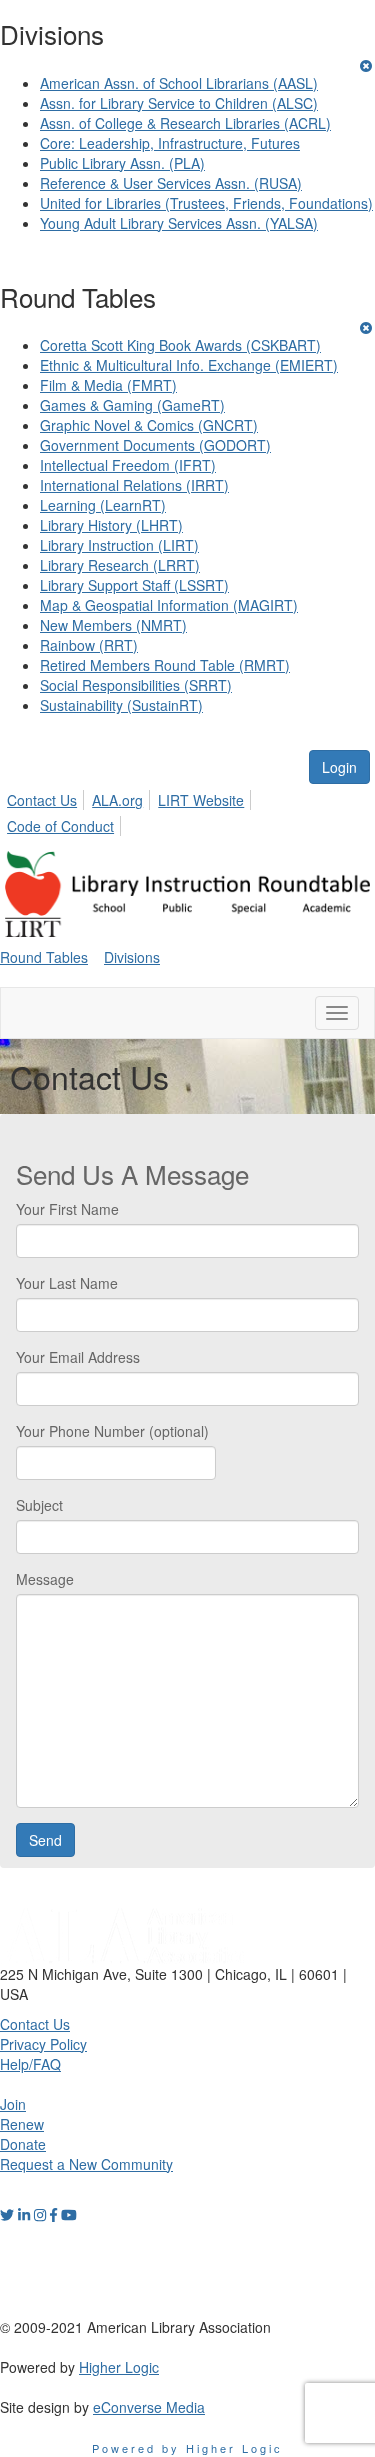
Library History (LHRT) (111, 525)
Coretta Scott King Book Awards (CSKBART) (180, 345)
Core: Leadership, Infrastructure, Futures (170, 143)
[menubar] (187, 810)
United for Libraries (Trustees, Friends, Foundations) (206, 203)
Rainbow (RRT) (89, 645)
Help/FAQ (30, 2064)
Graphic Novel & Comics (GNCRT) (149, 425)
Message (45, 1579)
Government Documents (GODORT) (155, 445)
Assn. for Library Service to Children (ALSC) (179, 103)
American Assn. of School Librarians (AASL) (179, 83)
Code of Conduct (60, 826)
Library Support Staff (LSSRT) (134, 585)
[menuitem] (47, 797)
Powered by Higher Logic (187, 2448)
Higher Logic (119, 2367)
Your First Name (67, 1209)
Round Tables (44, 957)
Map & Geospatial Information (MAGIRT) (169, 605)
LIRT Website (201, 800)
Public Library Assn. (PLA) (122, 163)
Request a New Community (86, 2164)
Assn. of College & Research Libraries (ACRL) (185, 123)
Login (339, 767)
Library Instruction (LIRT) (119, 545)
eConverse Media (149, 2407)
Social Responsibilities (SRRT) (136, 685)
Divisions (132, 957)
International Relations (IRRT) (134, 485)
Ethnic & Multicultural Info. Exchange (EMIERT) (189, 365)
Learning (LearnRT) (103, 505)
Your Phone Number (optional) (112, 1431)
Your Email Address (78, 1357)
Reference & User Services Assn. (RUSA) (171, 183)
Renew (22, 2124)
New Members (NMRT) (113, 625)
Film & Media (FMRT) (108, 385)
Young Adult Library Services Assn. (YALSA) (179, 223)
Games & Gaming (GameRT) (132, 405)
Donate (23, 2144)
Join (13, 2104)
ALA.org (117, 800)
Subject (39, 1505)
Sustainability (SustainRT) (121, 705)
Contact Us (42, 800)
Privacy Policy (43, 2044)
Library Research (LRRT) (120, 565)
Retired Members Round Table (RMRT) (165, 665)
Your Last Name (67, 1283)
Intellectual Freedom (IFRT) (128, 465)
